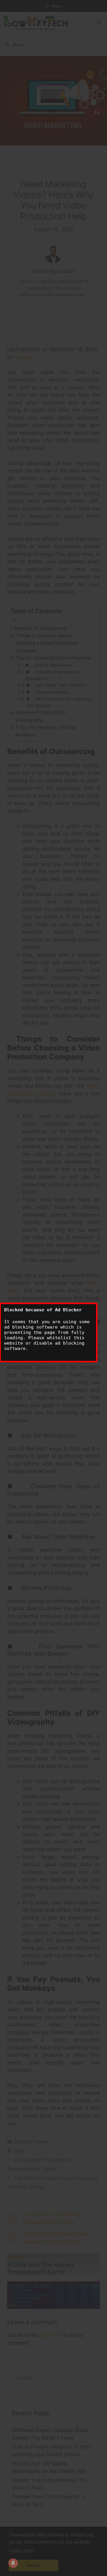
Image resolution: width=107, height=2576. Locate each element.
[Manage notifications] (13, 2563)
